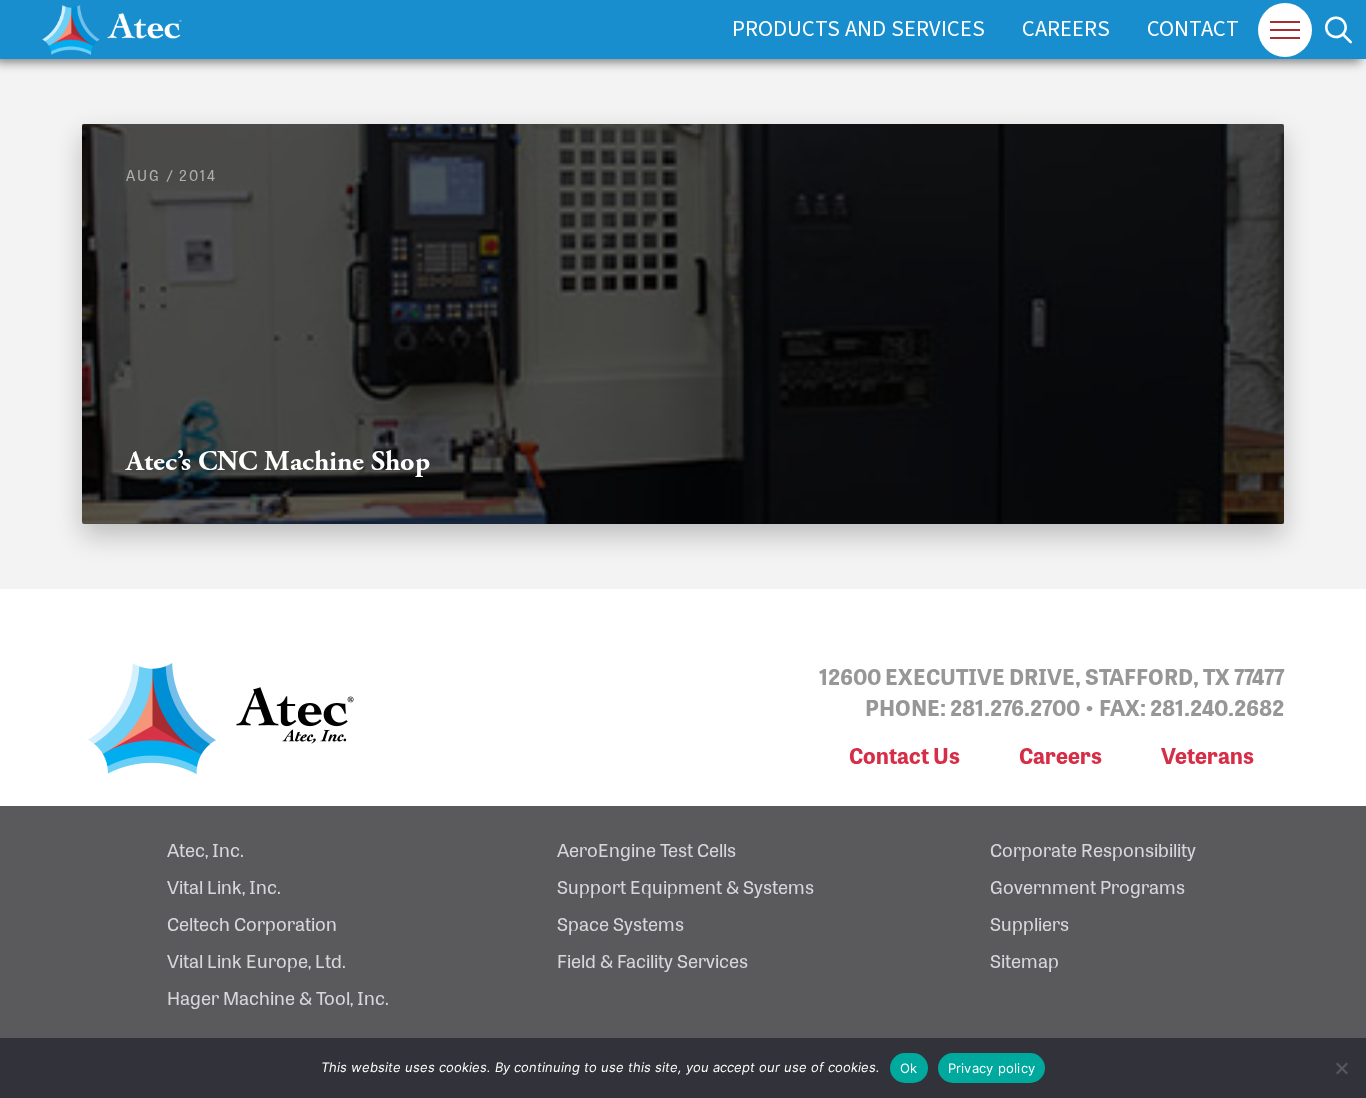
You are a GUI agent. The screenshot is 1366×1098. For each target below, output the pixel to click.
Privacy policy (992, 1068)
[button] (1285, 30)
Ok (909, 1068)
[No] (1341, 1068)
